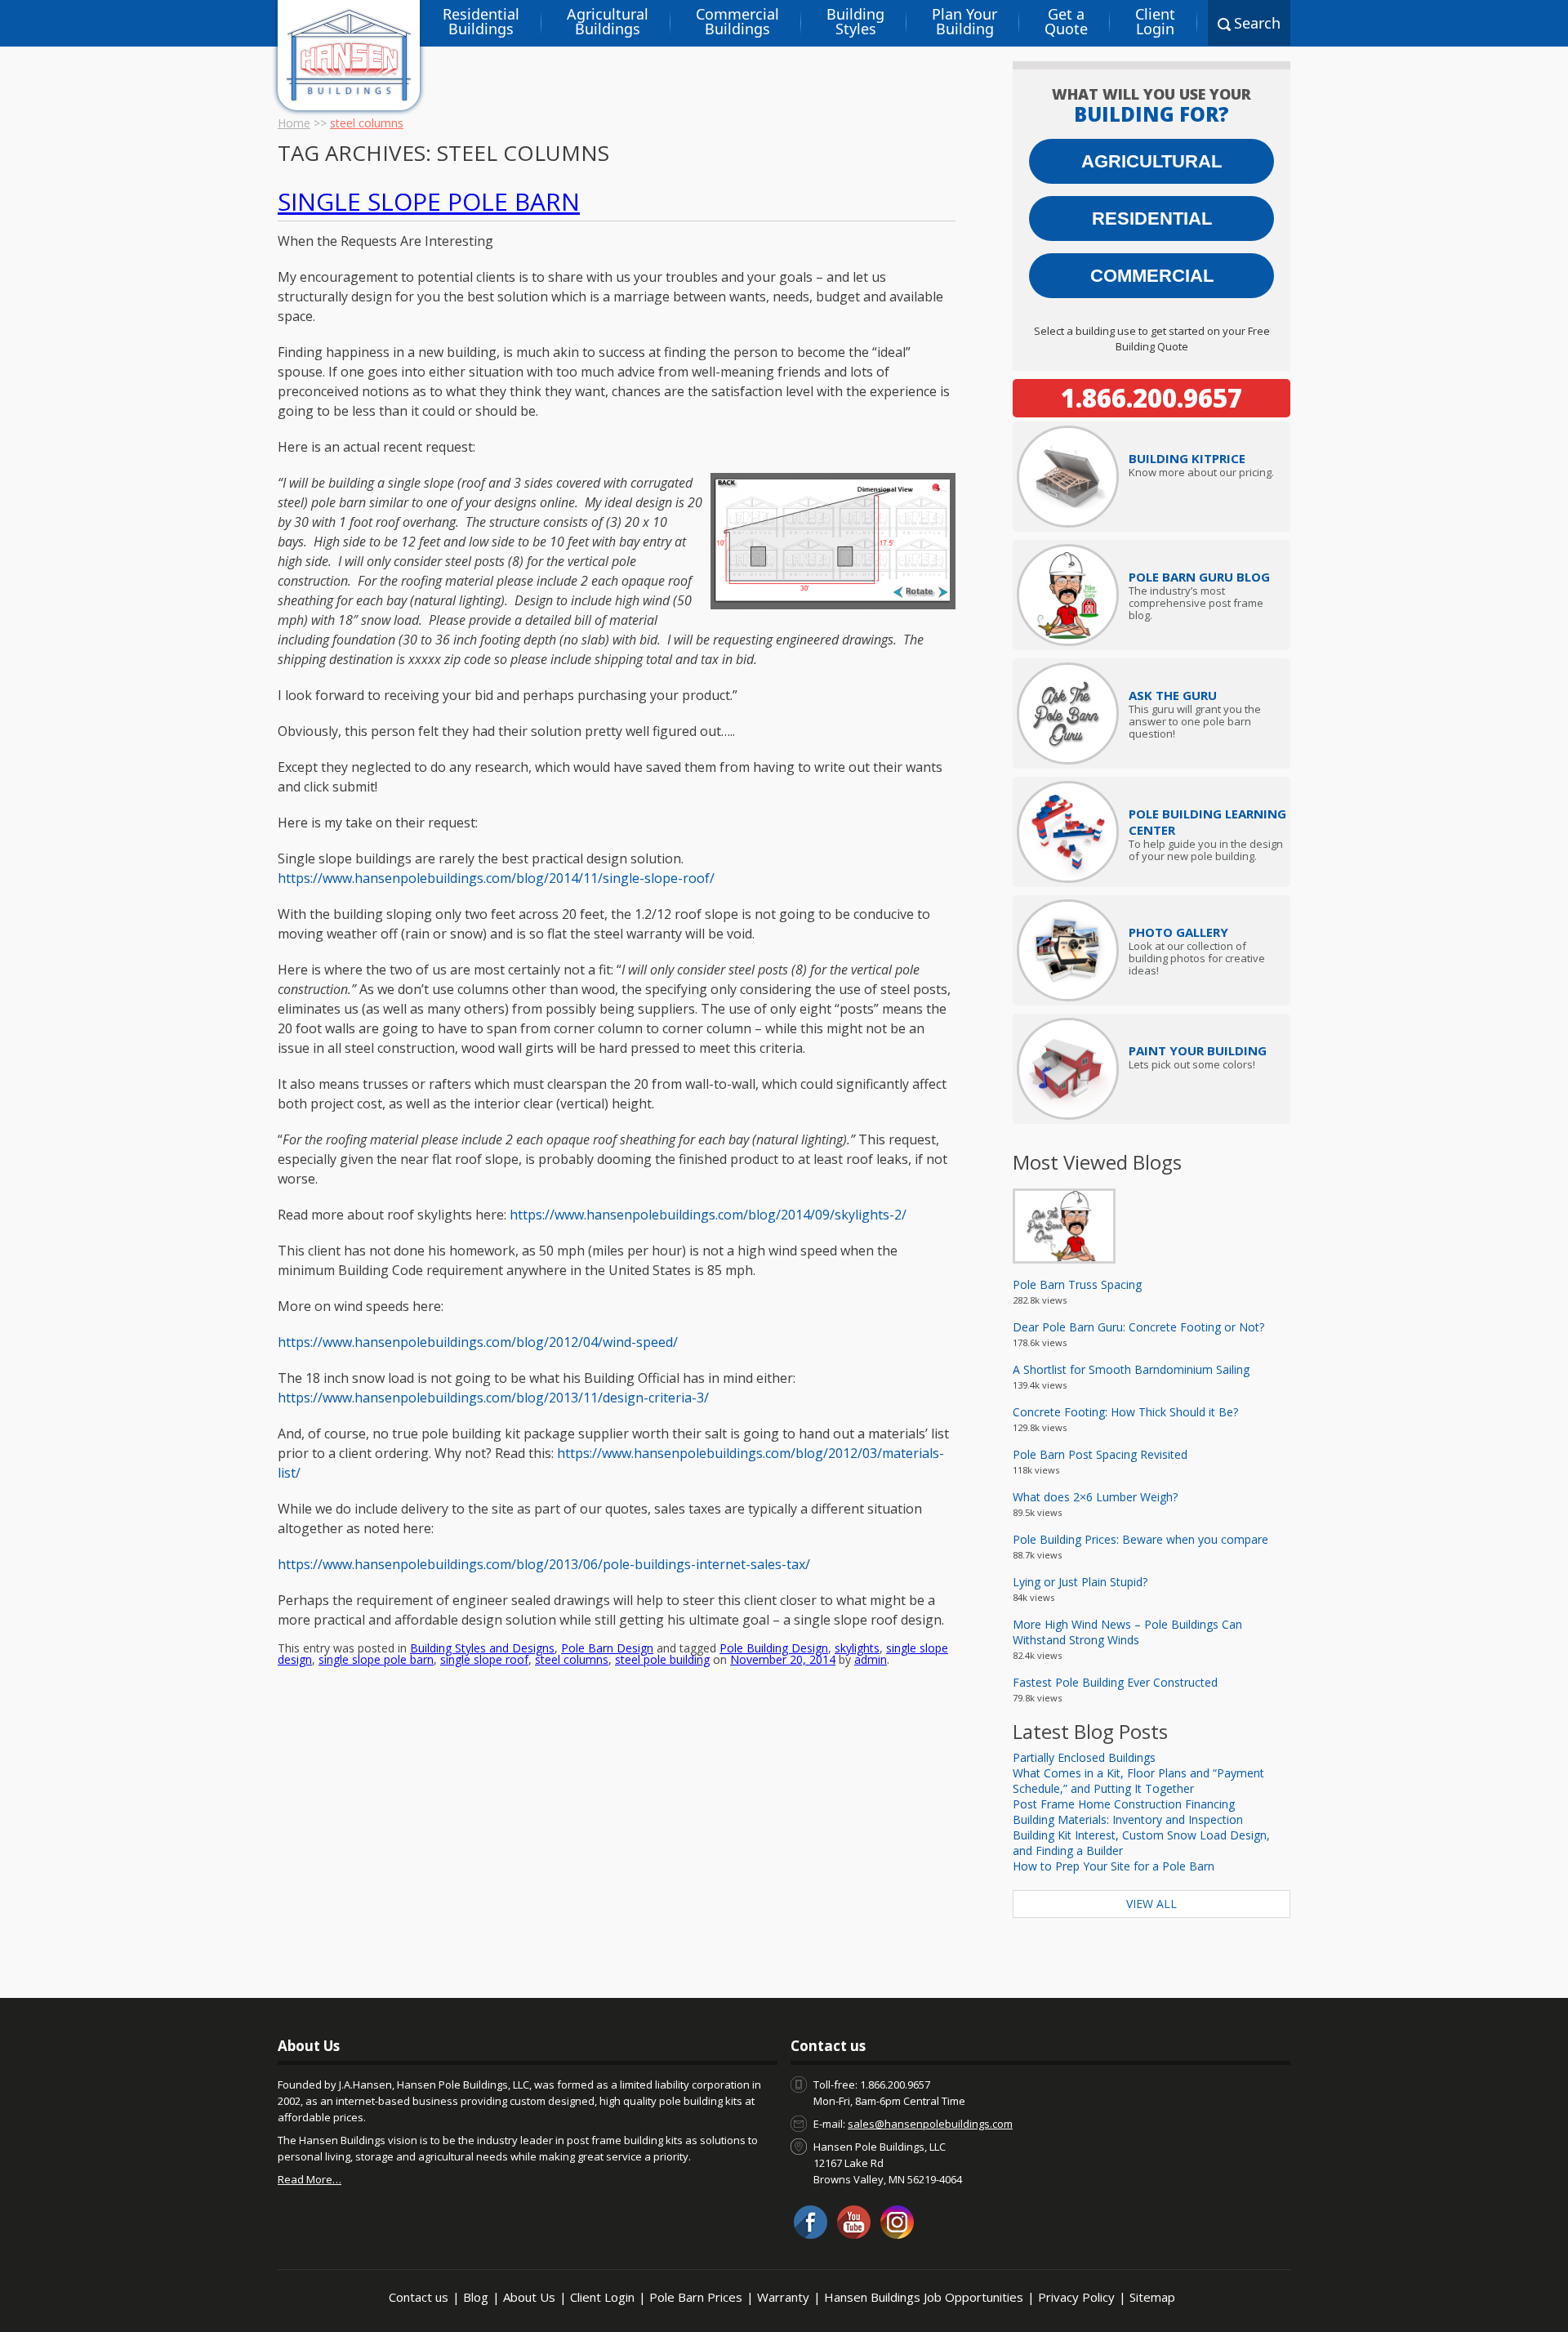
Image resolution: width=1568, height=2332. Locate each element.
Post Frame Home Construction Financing (1124, 1804)
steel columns (572, 1659)
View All (1151, 1904)
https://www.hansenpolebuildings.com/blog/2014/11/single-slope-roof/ (496, 878)
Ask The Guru (1173, 695)
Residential (1152, 218)
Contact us (419, 2297)
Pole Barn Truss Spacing (1077, 1284)
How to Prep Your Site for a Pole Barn (1114, 1866)
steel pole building (662, 1659)
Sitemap (1152, 2297)
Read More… (310, 2179)
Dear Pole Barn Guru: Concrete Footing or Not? (1138, 1327)
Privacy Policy (1076, 2297)
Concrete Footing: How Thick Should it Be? (1125, 1412)
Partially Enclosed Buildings (1084, 1757)
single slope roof (484, 1659)
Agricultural (1151, 161)
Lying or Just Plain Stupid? (1080, 1582)
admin (871, 1659)
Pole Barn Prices (696, 2297)
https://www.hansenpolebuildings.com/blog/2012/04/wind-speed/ (478, 1342)
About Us (529, 2297)
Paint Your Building (1198, 1050)
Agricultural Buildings (608, 21)
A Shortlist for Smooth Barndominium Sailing (1131, 1369)
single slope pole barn (376, 1659)
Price (1187, 458)
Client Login (1155, 21)
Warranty (783, 2297)
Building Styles (855, 21)
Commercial (1152, 276)
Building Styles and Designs (482, 1648)
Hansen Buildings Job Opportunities (924, 2297)
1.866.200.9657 (1151, 398)
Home (294, 123)
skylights (857, 1648)
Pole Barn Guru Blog (1199, 577)
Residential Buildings (481, 21)
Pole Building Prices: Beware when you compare (1140, 1539)
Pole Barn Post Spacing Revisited (1100, 1454)
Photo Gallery (1178, 932)
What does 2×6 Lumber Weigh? (1095, 1497)
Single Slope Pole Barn (429, 201)
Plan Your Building (964, 21)
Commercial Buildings (737, 21)
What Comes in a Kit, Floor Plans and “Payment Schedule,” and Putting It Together (1138, 1781)
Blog (476, 2297)
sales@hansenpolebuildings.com (930, 2124)
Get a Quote (1066, 21)
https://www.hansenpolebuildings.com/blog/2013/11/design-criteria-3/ (493, 1398)
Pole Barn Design (607, 1648)
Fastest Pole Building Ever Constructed (1115, 1682)
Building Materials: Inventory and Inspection (1128, 1819)
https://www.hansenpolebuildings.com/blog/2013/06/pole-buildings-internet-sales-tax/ (544, 1564)
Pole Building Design (774, 1648)
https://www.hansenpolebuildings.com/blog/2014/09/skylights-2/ (708, 1215)
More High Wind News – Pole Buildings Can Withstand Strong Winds (1127, 1632)
